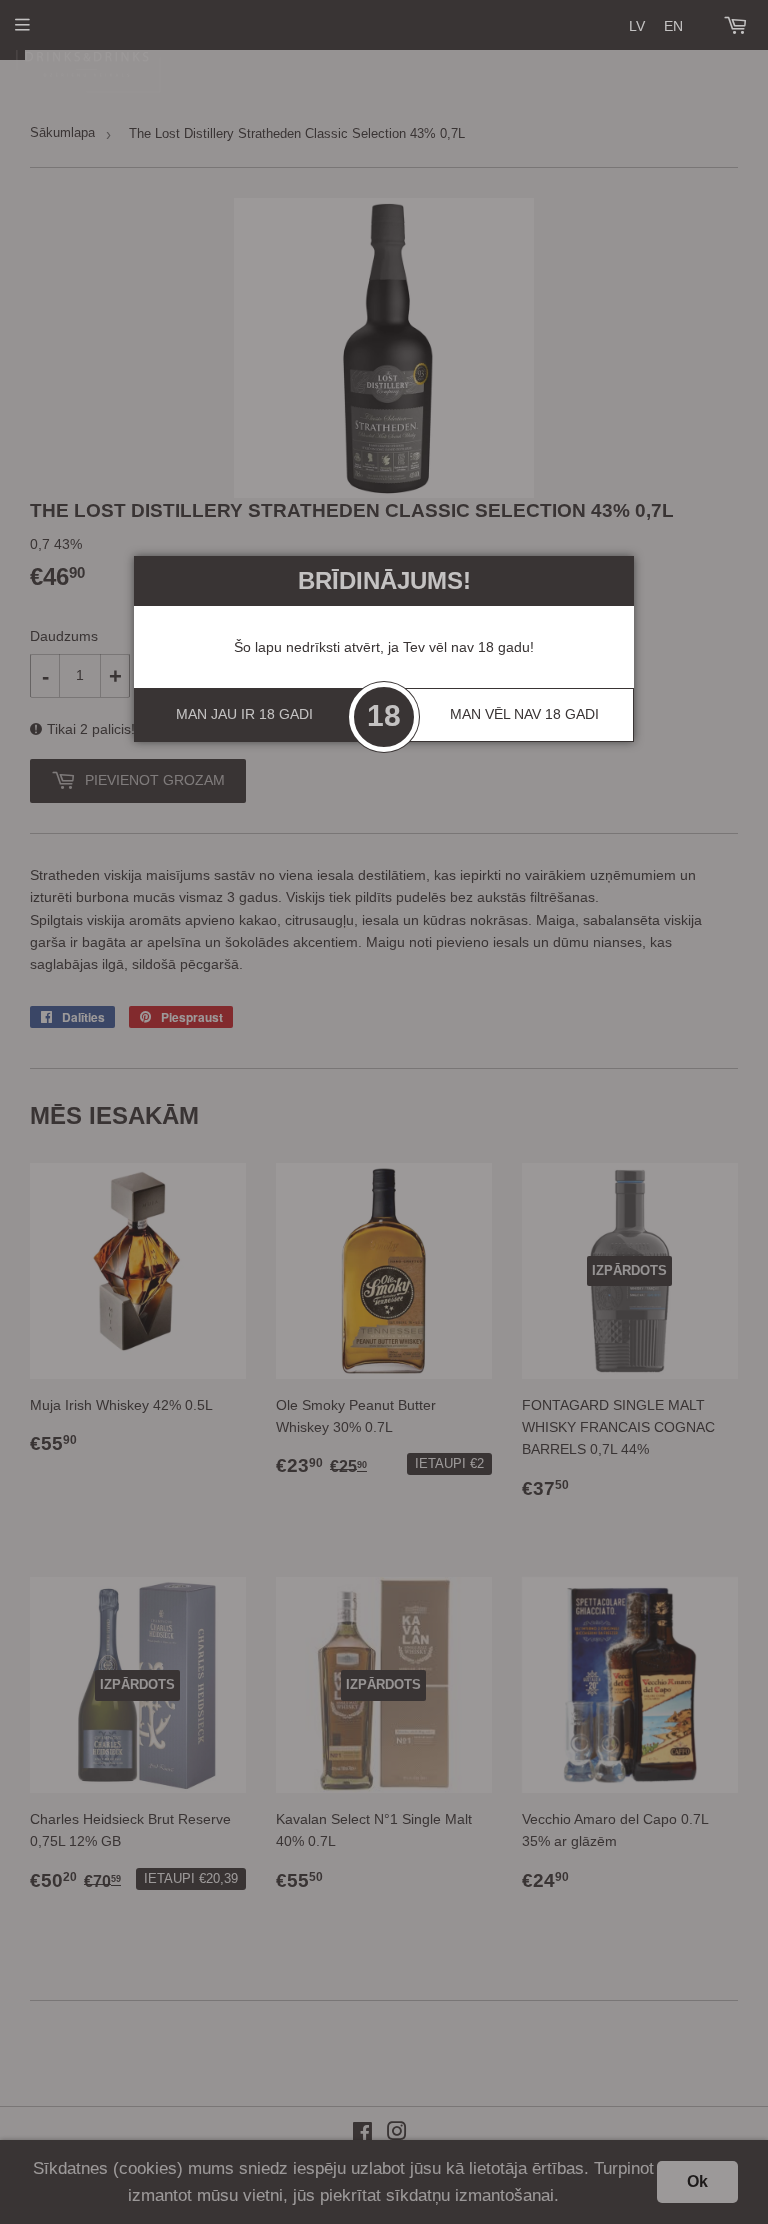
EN (673, 26)
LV (637, 26)
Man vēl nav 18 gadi (524, 714)
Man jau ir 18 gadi (244, 714)
